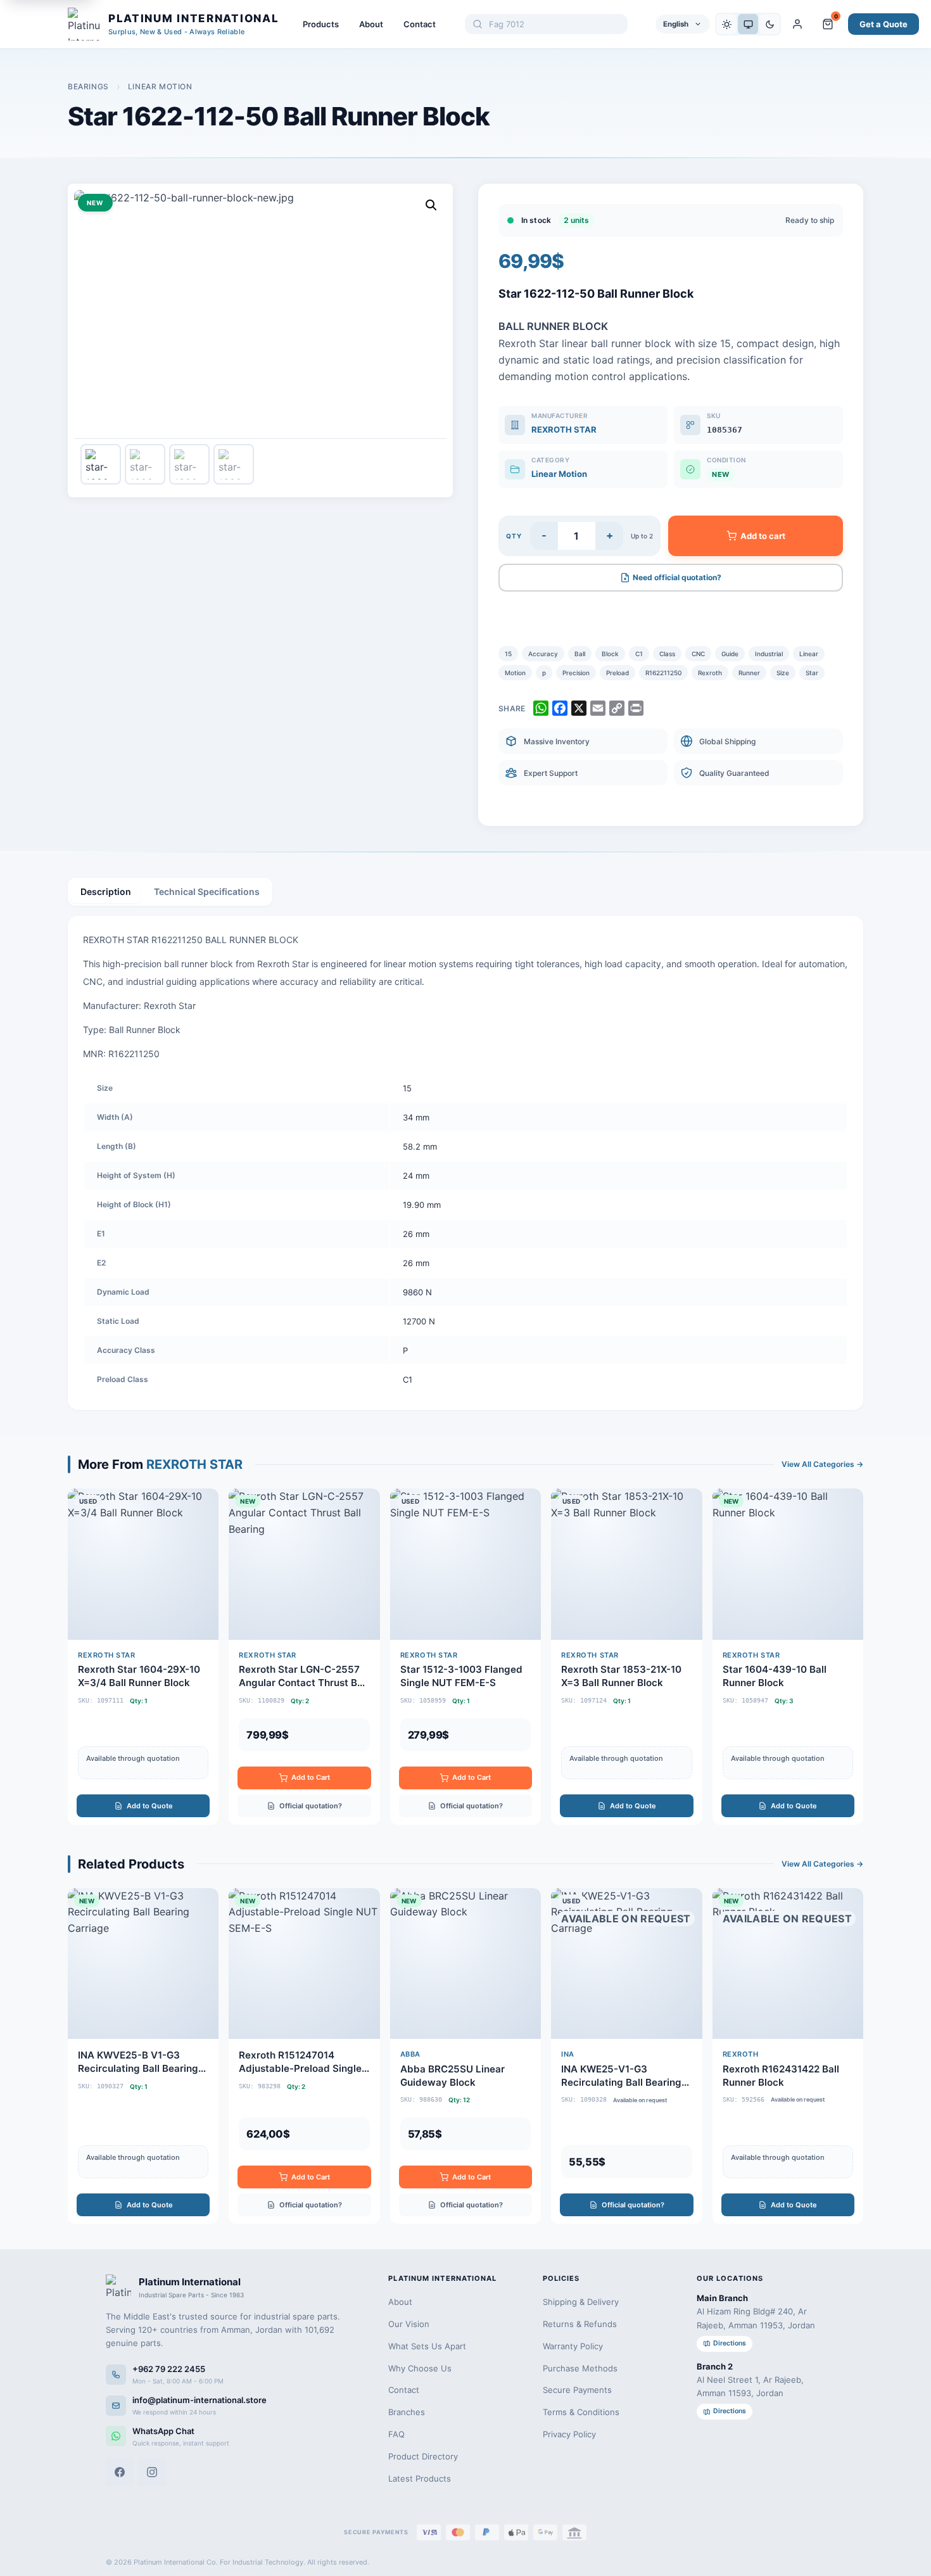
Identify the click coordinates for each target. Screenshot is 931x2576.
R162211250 (663, 673)
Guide (730, 654)
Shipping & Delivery (581, 2302)
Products (321, 24)
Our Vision (409, 2324)
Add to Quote (150, 1806)
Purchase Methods (580, 2368)
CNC (698, 654)
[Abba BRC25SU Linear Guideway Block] (465, 2056)
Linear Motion (160, 86)
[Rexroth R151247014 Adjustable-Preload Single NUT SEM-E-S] (304, 2056)
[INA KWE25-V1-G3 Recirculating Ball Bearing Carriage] (626, 2056)
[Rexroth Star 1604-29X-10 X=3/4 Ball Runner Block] (143, 1656)
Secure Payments (577, 2390)
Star (812, 673)
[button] (431, 205)
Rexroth (710, 673)
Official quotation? (311, 1806)
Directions (730, 2343)
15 (508, 654)
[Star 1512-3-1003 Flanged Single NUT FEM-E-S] (465, 1656)
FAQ (396, 2434)
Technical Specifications (207, 891)
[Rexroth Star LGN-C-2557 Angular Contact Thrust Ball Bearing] (304, 1656)
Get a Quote (883, 24)
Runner (749, 673)
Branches (407, 2412)
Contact (420, 24)
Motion (515, 673)
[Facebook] (120, 2472)
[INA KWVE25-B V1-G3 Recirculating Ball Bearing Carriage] (143, 2056)
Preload (617, 673)
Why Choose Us (420, 2368)
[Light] (726, 24)
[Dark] (769, 24)
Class (667, 654)
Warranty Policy (573, 2346)
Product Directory (423, 2456)
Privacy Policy (569, 2434)
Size (783, 673)
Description (106, 891)
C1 (639, 654)
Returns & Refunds (580, 2324)
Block (610, 654)
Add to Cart (311, 1777)
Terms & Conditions (581, 2412)
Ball (580, 654)
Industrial (769, 654)
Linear (809, 654)
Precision (576, 673)
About (371, 24)
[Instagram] (152, 2472)
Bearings (88, 86)
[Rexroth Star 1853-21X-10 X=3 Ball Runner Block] (626, 1656)
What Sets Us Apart (427, 2346)
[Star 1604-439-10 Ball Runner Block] (788, 1656)
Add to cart (763, 536)
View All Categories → (822, 1464)
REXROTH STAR (564, 429)
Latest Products (420, 2478)
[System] (748, 24)
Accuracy (543, 654)
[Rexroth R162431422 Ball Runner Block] (788, 2056)
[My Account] (797, 24)
